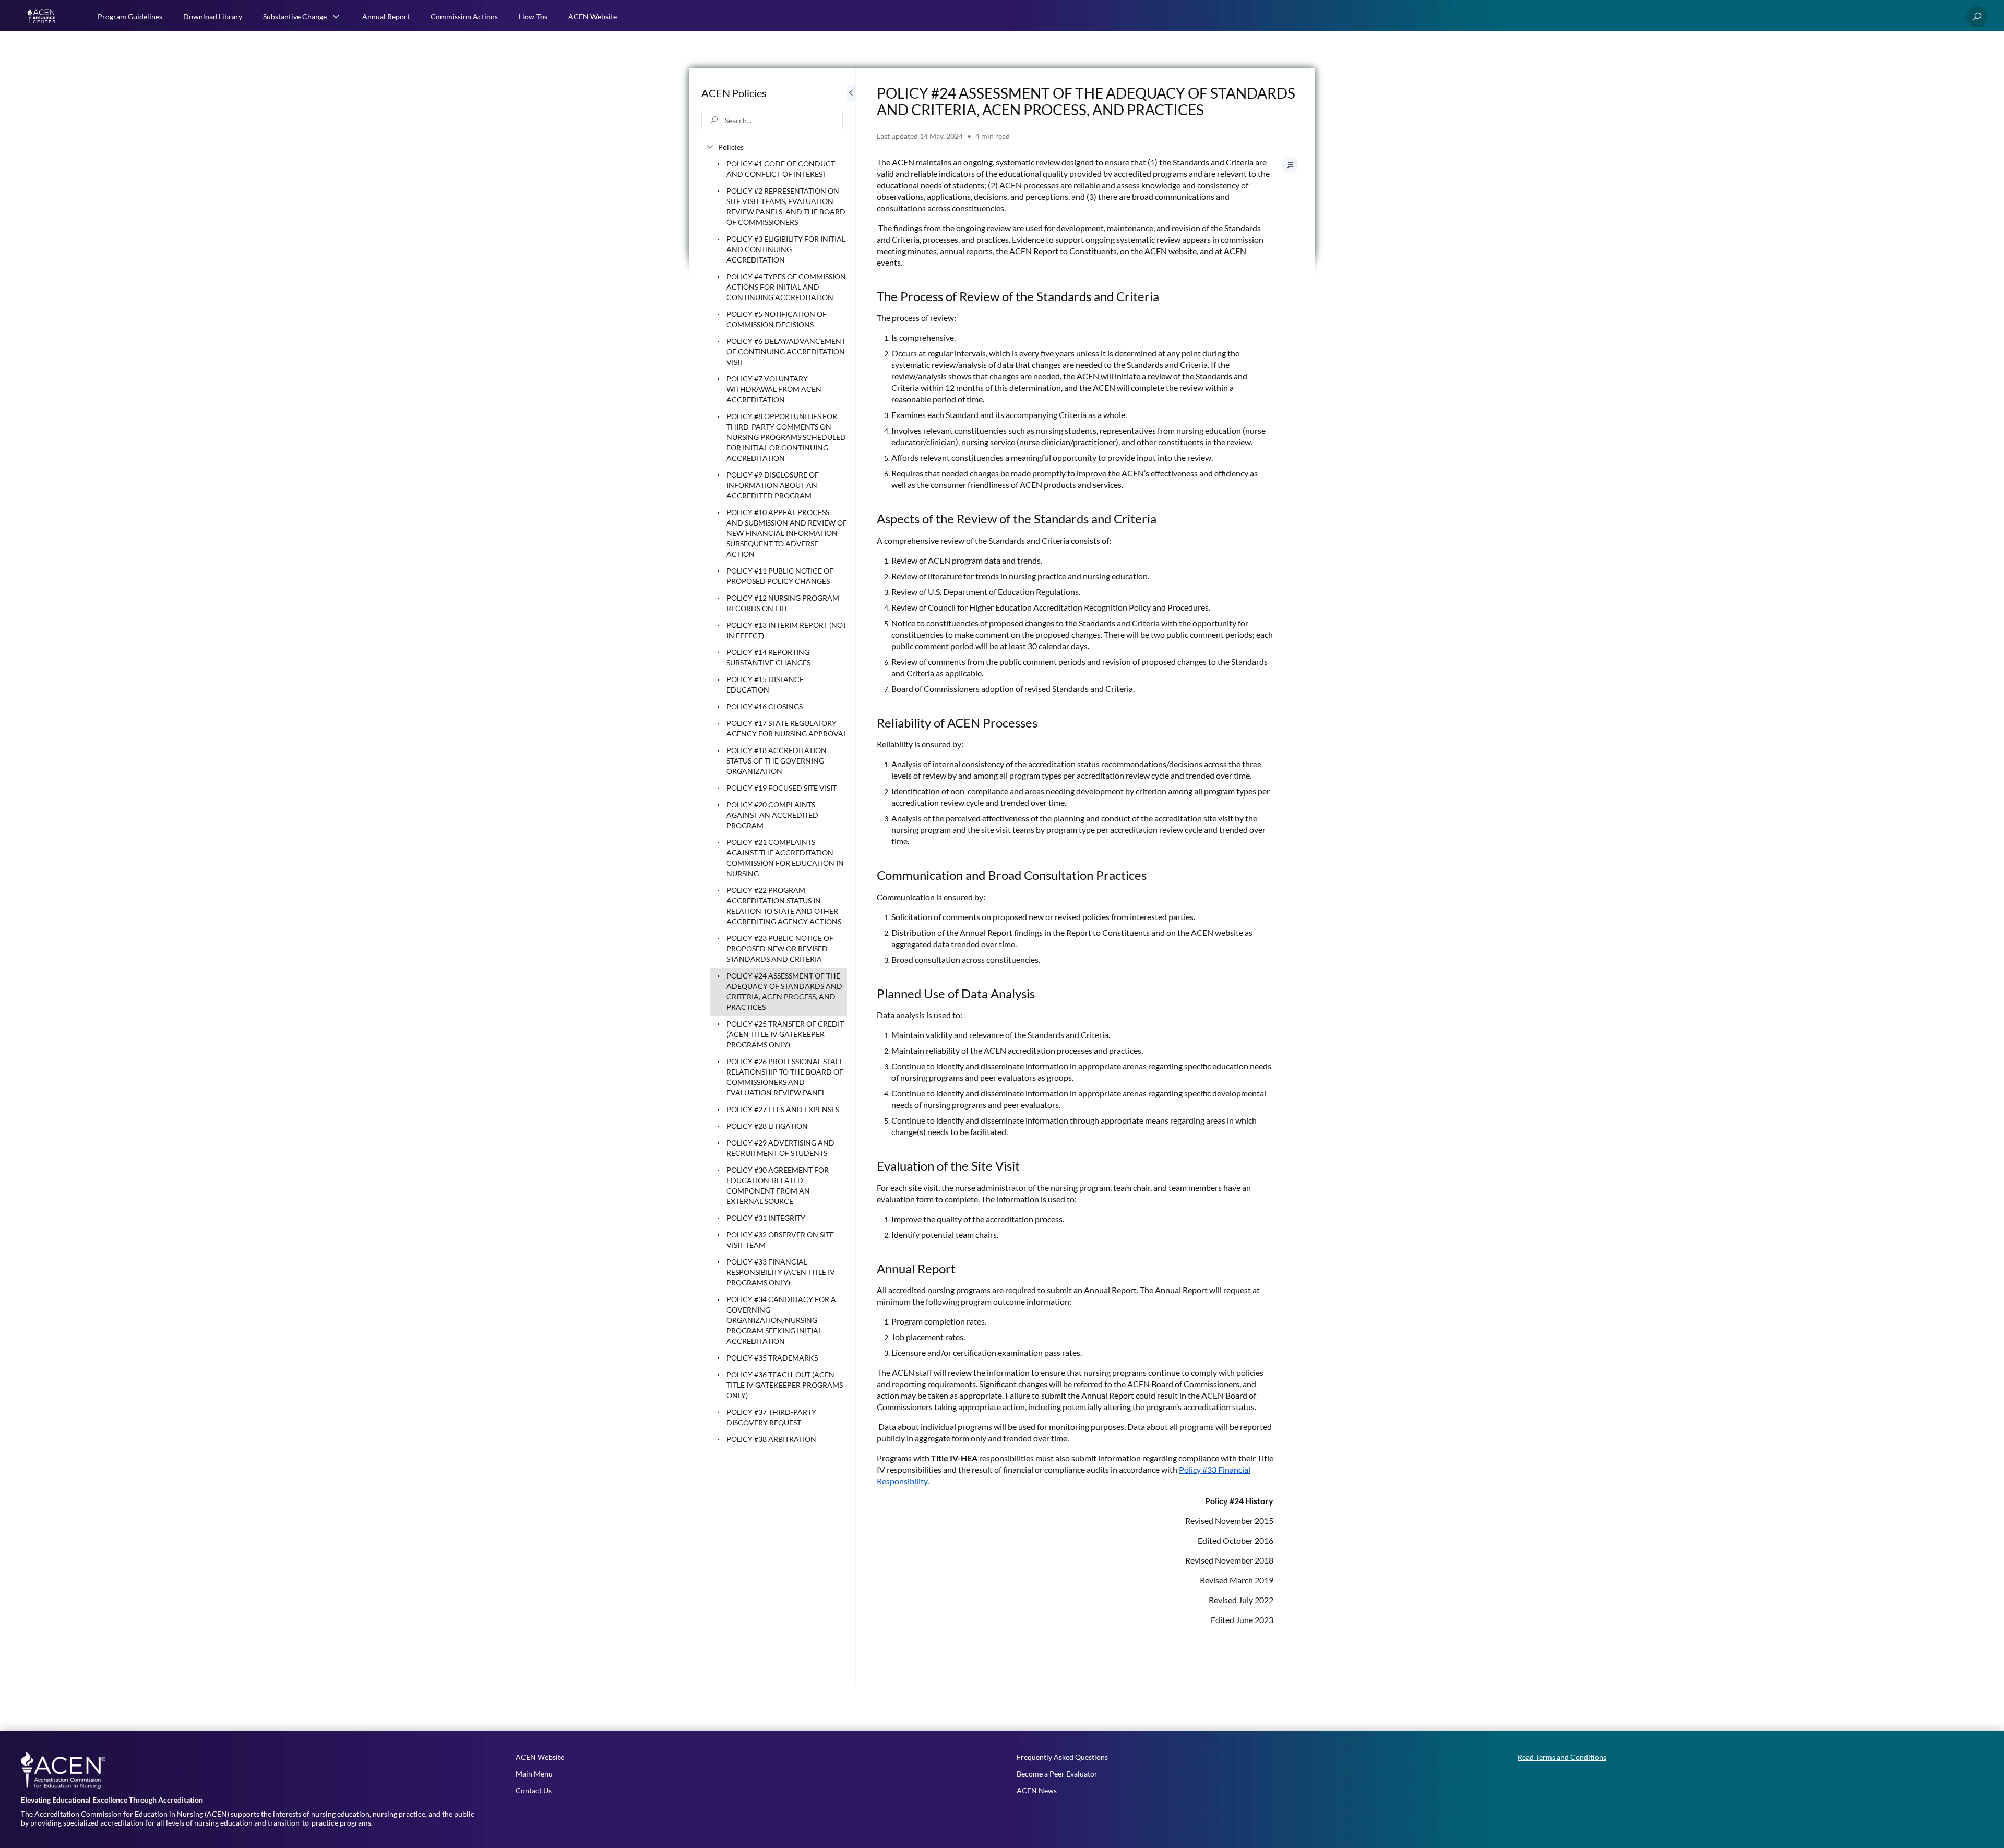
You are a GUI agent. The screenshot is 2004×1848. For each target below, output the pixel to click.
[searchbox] (772, 120)
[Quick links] (43, 17)
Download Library (213, 16)
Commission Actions (464, 16)
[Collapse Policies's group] (710, 147)
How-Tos (533, 16)
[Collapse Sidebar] (851, 876)
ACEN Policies (734, 93)
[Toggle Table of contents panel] (1290, 165)
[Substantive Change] (336, 17)
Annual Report (386, 16)
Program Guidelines (130, 16)
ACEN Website (593, 16)
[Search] (1977, 17)
